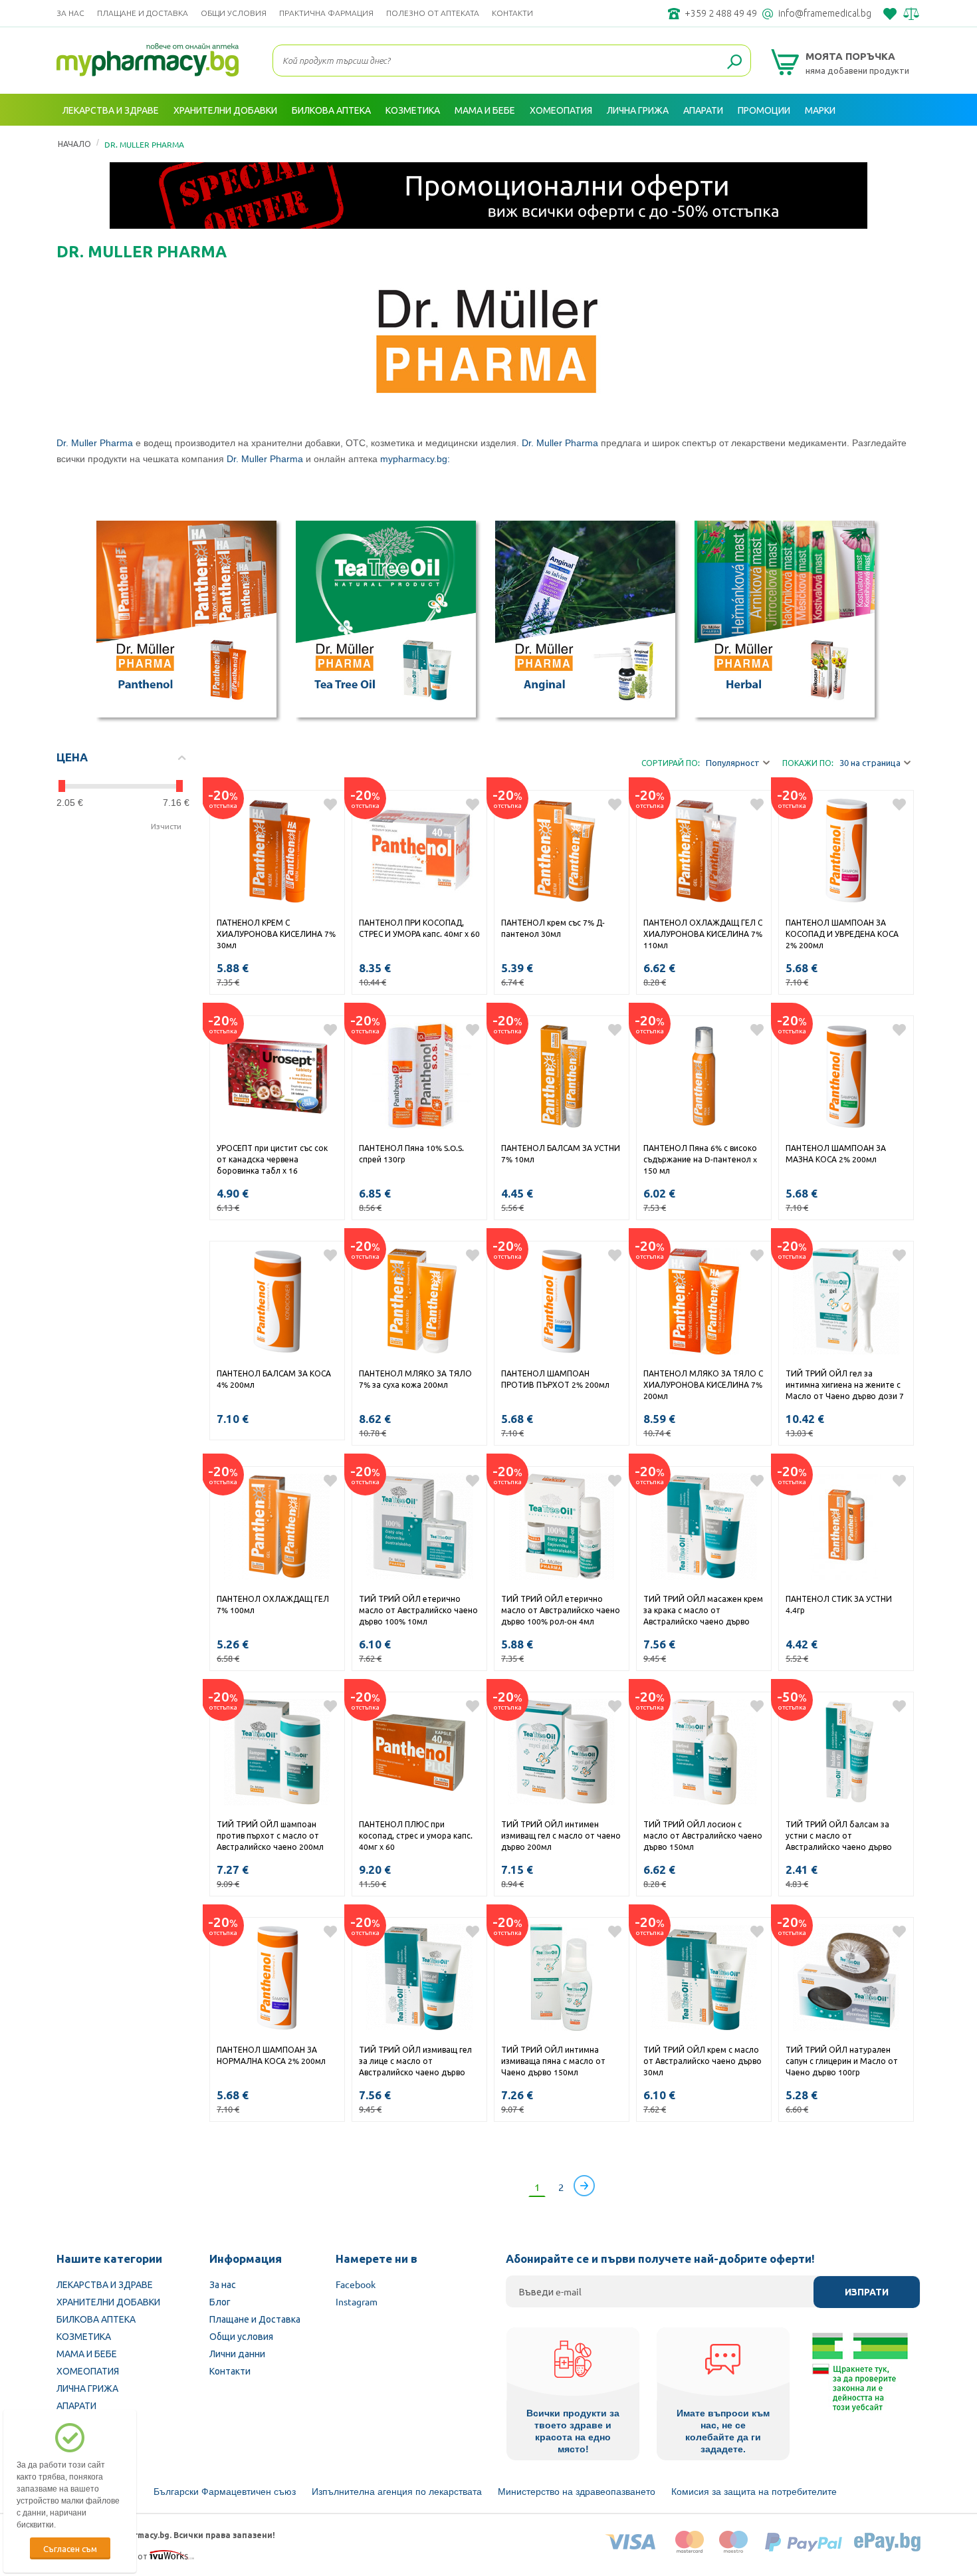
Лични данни (237, 2353)
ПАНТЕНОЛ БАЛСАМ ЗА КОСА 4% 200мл (274, 1379)
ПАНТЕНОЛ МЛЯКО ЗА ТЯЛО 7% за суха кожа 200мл (415, 1379)
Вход (906, 142)
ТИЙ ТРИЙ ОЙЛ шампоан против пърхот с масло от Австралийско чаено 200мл (270, 1835)
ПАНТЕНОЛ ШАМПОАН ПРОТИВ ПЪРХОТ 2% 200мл (555, 1379)
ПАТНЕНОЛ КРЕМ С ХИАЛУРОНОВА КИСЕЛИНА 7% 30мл (276, 934)
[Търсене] (734, 63)
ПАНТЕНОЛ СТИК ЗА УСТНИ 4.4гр (839, 1604)
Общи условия (234, 13)
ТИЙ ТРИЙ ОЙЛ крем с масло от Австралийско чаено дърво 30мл (703, 2061)
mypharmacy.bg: (415, 459)
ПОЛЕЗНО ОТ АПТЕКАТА (433, 13)
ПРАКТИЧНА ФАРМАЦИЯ (326, 13)
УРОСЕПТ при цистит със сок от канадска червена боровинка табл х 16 (272, 1159)
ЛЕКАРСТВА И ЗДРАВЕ (105, 2284)
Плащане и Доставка (143, 13)
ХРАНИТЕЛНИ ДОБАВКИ (108, 2301)
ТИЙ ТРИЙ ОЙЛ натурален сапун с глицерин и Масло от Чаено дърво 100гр (842, 2061)
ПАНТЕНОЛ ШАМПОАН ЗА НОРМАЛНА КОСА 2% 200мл (271, 2055)
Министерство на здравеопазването (577, 2492)
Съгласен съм (70, 2548)
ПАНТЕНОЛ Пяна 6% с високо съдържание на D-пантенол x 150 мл (700, 1159)
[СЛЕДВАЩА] (584, 2186)
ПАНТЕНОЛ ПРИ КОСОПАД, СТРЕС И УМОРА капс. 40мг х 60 (419, 928)
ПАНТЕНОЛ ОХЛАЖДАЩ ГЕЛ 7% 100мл (273, 1604)
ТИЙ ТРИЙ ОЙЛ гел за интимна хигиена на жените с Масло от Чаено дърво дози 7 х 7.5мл (845, 1386)
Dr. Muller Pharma (95, 443)
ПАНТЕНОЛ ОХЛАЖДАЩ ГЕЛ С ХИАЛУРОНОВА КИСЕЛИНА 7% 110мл (703, 934)
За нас (70, 13)
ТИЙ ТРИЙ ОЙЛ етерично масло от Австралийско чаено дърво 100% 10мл (418, 1610)
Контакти (512, 13)
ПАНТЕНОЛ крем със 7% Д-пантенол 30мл (553, 928)
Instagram (357, 2301)
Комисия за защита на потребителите (754, 2492)
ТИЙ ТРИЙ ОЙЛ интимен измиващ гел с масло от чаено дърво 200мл (561, 1835)
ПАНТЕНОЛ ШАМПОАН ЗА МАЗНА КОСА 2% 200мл (836, 1153)
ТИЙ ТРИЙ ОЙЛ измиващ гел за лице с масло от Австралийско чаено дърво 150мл (415, 2062)
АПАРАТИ (76, 2405)
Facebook (356, 2284)
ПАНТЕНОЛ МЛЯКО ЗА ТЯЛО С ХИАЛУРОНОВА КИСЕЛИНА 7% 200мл (703, 1384)
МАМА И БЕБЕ (87, 2353)
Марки (820, 110)
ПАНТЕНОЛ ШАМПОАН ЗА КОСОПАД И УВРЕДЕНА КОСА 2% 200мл (842, 934)
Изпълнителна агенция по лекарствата (397, 2492)
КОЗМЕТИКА (84, 2336)
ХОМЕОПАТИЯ (88, 2371)
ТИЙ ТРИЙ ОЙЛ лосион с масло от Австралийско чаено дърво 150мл (703, 1835)
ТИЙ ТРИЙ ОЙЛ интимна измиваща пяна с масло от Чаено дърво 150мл (553, 2061)
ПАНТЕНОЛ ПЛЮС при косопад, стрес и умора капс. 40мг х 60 (416, 1835)
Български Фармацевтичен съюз (225, 2492)
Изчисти (166, 826)
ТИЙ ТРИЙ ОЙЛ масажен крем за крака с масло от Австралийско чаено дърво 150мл (703, 1611)
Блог (220, 2301)
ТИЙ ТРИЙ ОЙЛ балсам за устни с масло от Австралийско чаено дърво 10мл (839, 1837)
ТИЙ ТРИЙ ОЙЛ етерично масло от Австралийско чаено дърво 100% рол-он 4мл (561, 1610)
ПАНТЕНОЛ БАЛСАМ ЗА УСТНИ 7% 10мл (561, 1153)
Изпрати (867, 2292)
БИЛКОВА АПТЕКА (96, 2319)
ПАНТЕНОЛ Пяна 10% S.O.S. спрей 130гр (411, 1153)
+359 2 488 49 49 (721, 13)
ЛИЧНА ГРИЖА (87, 2388)
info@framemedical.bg (825, 13)
